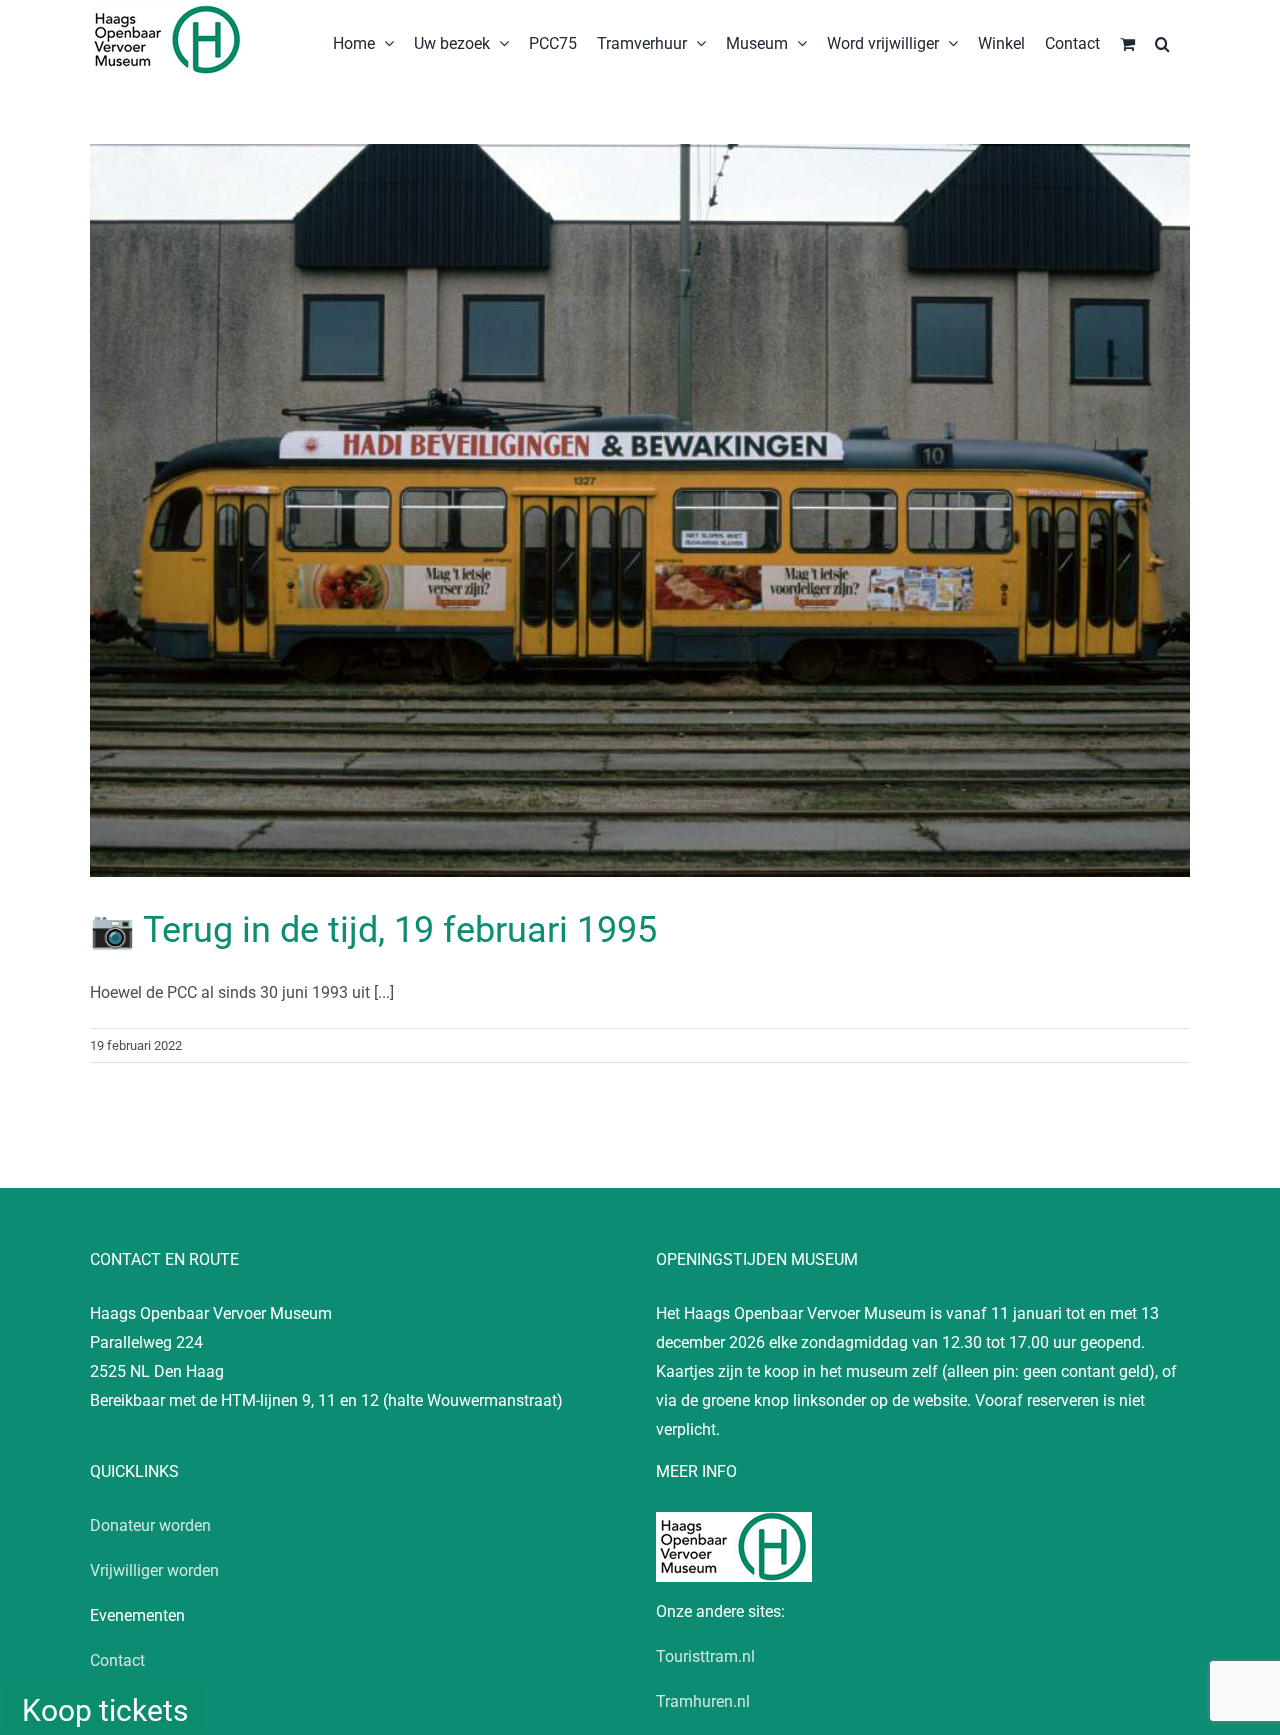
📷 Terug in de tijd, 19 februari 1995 (373, 930)
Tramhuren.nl (703, 1701)
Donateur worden (150, 1525)
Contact (117, 1660)
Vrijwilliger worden (154, 1570)
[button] (1162, 42)
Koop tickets (105, 1710)
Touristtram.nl (705, 1656)
